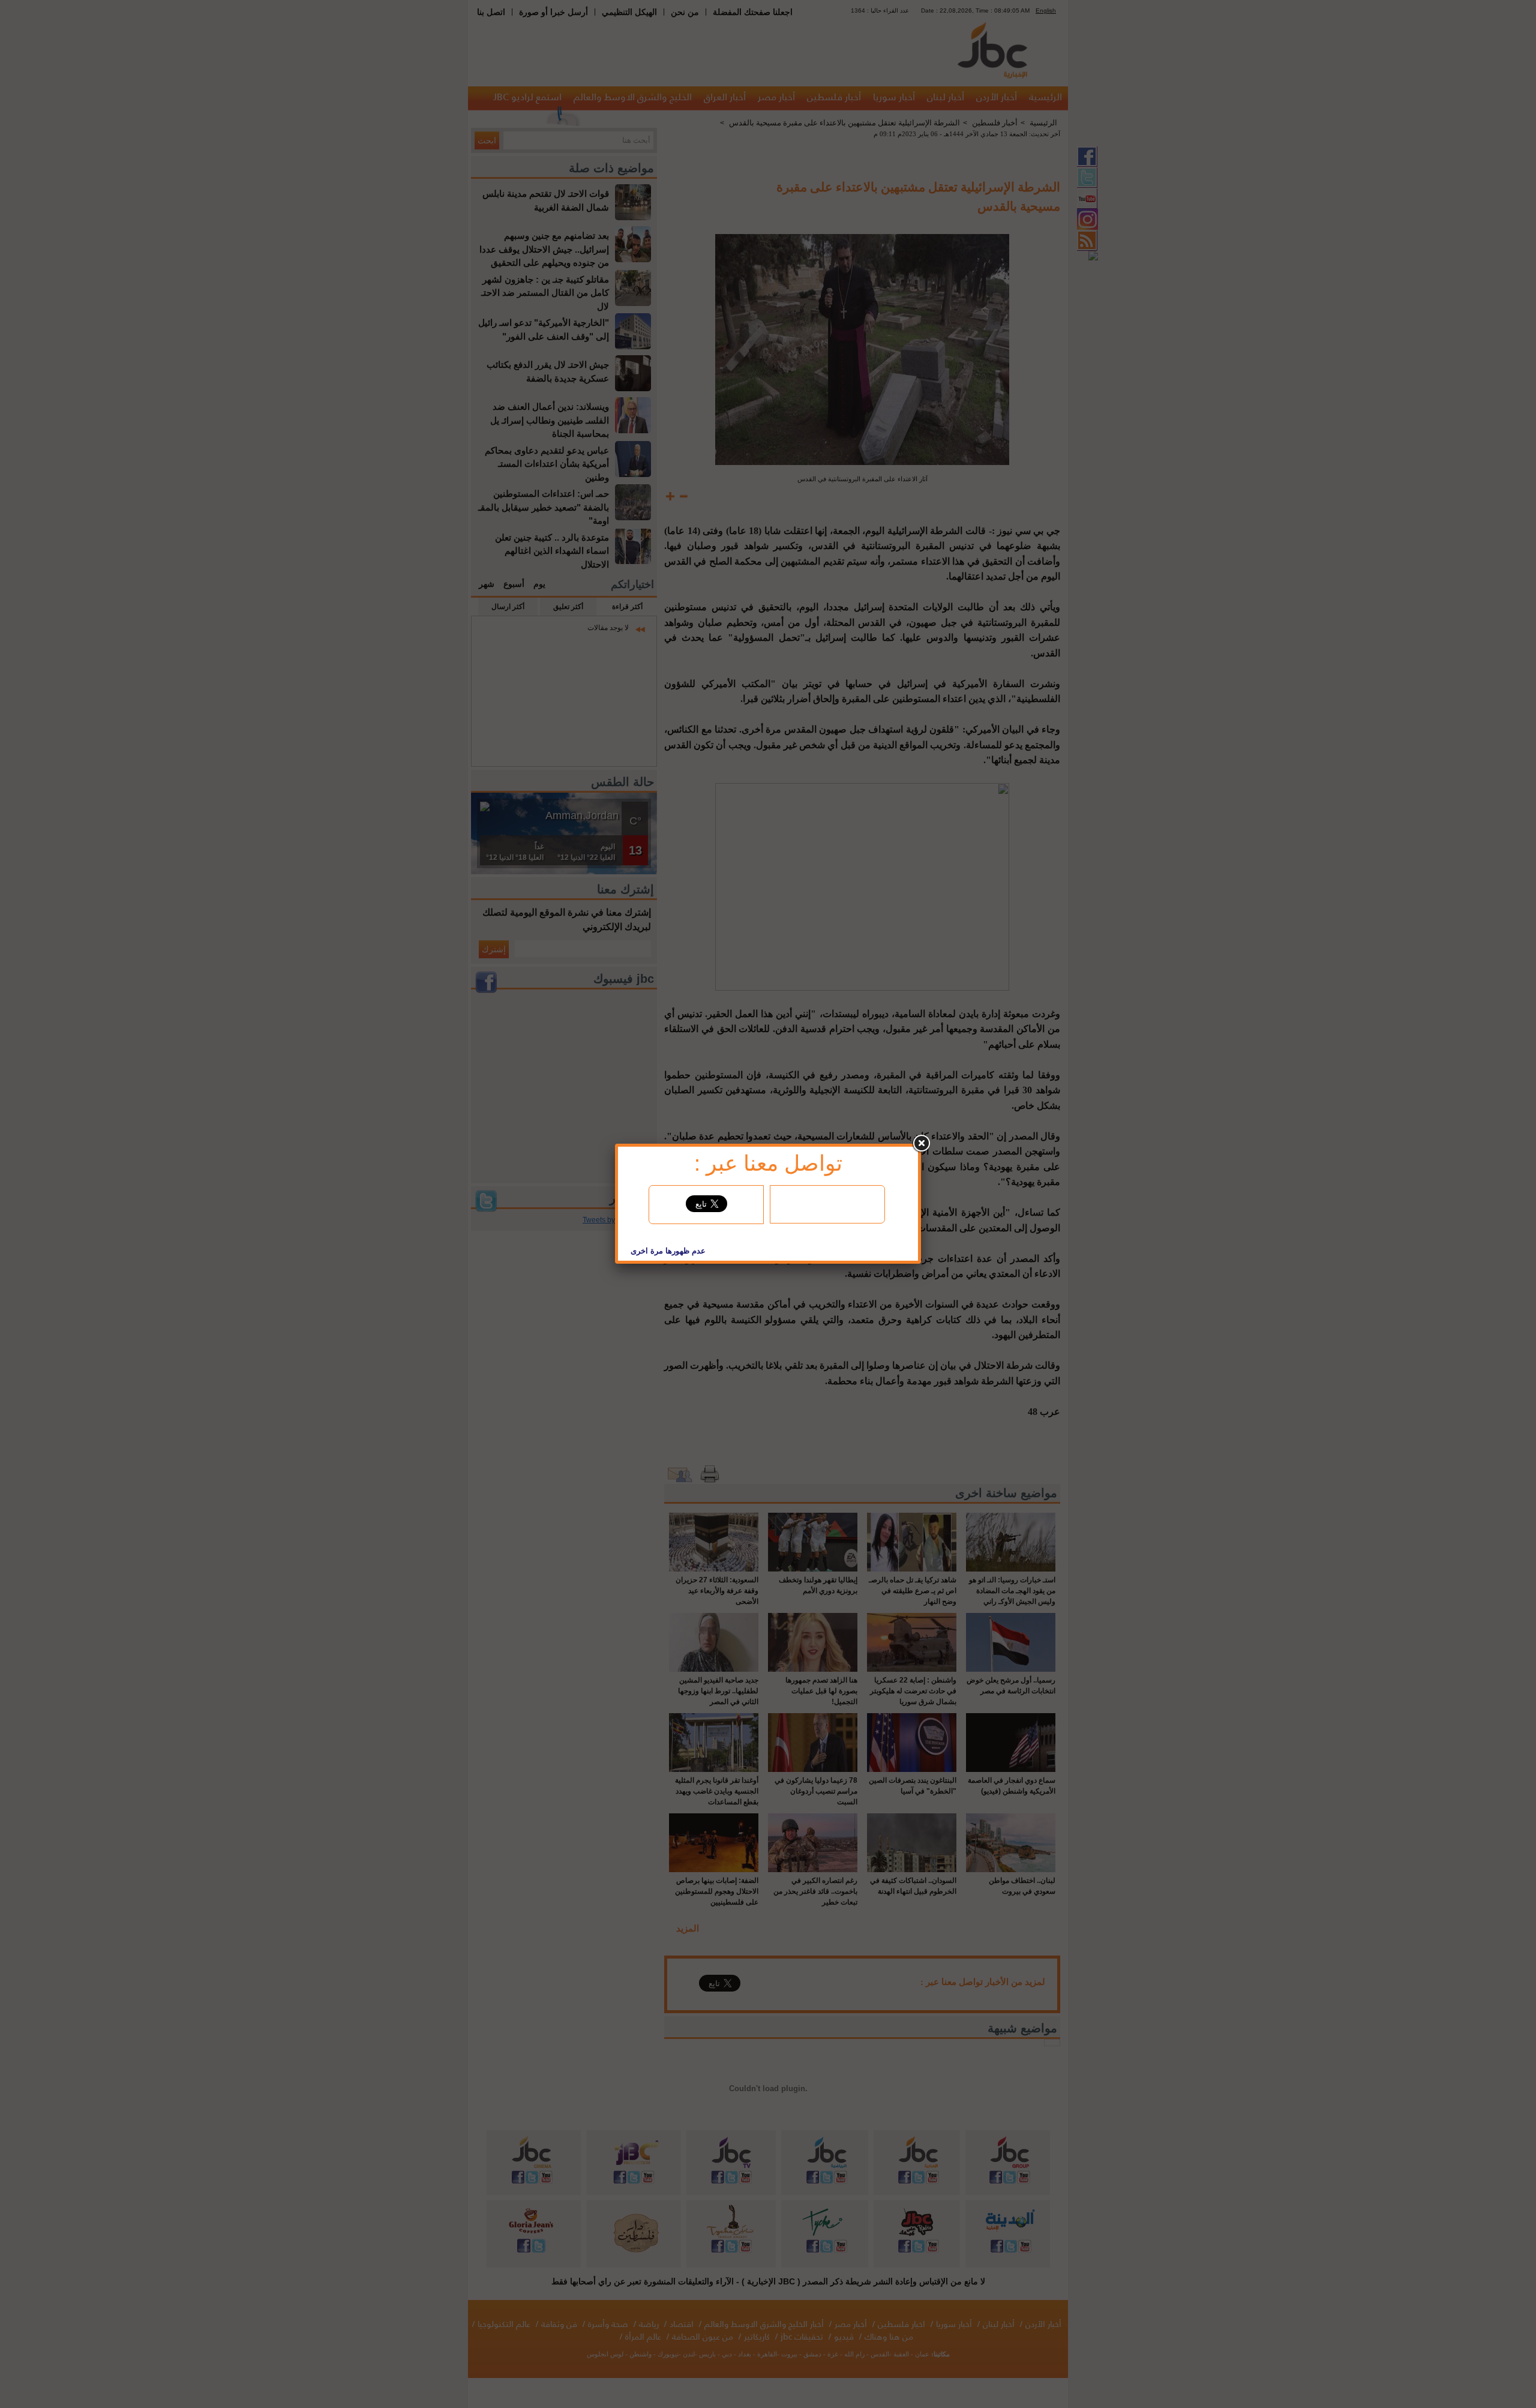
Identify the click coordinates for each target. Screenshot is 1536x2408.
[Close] (921, 1144)
